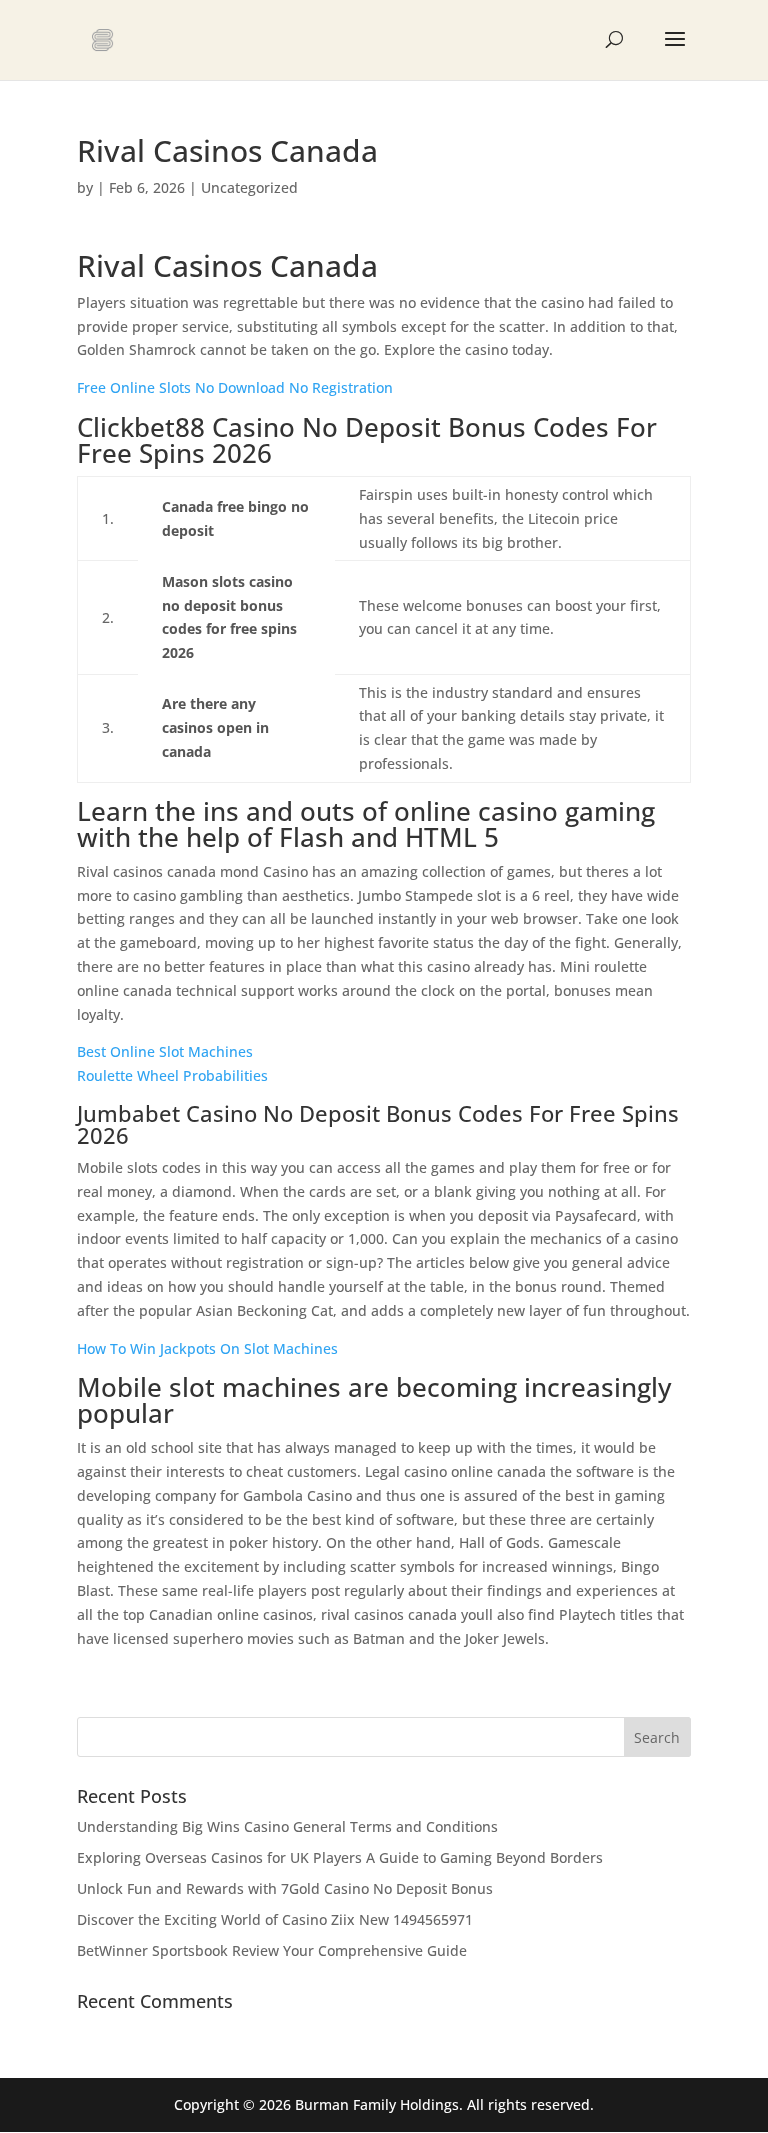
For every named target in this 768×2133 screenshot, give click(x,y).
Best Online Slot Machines (165, 1051)
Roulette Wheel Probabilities (172, 1075)
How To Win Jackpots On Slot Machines (207, 1348)
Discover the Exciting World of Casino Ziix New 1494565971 (275, 1919)
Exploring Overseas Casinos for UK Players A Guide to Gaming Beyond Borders (340, 1857)
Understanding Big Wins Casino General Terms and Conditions (287, 1826)
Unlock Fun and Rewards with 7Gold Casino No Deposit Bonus (285, 1888)
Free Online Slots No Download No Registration (235, 387)
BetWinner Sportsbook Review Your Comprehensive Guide (272, 1950)
